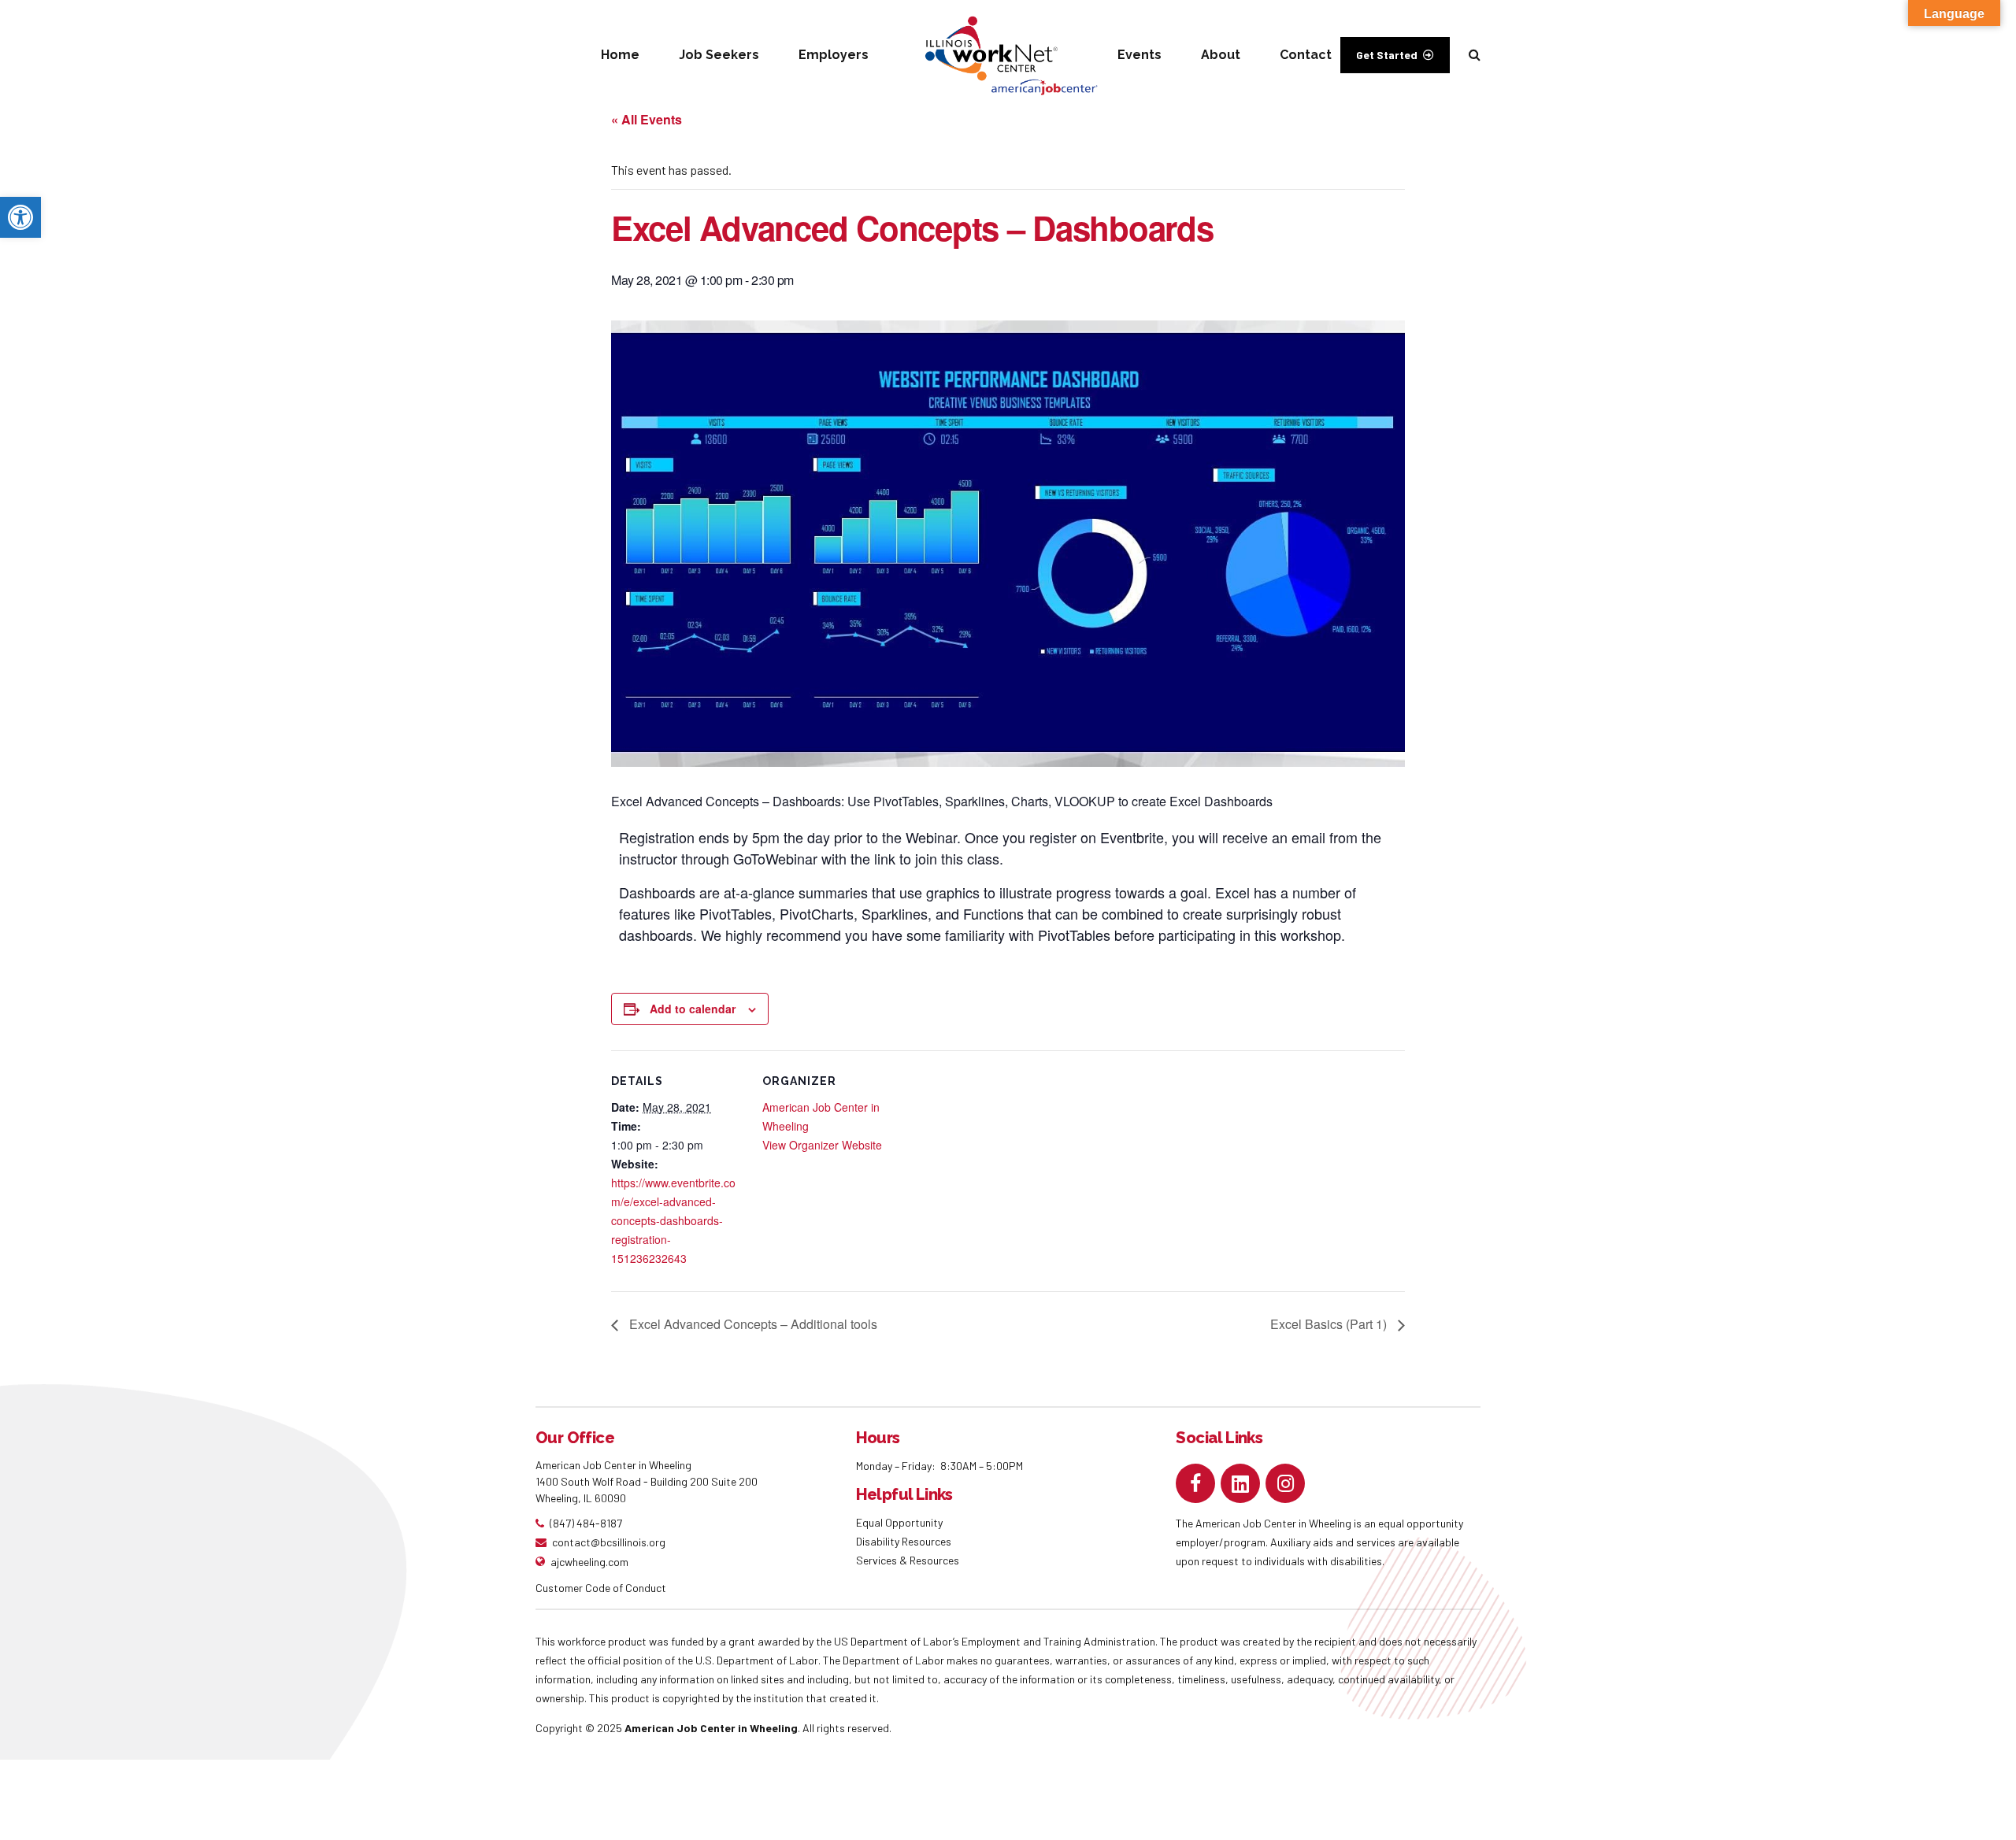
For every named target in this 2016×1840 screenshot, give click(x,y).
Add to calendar (693, 1009)
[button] (20, 217)
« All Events (647, 119)
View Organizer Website (822, 1145)
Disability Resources (904, 1541)
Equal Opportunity (901, 1522)
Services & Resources (908, 1560)
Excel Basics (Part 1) (1330, 1324)
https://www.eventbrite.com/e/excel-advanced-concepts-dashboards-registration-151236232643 (673, 1220)
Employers (834, 55)
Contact (1306, 55)
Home (620, 55)
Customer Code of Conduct (601, 1588)
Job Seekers (719, 55)
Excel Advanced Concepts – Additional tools (752, 1324)
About (1221, 55)
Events (1140, 55)
